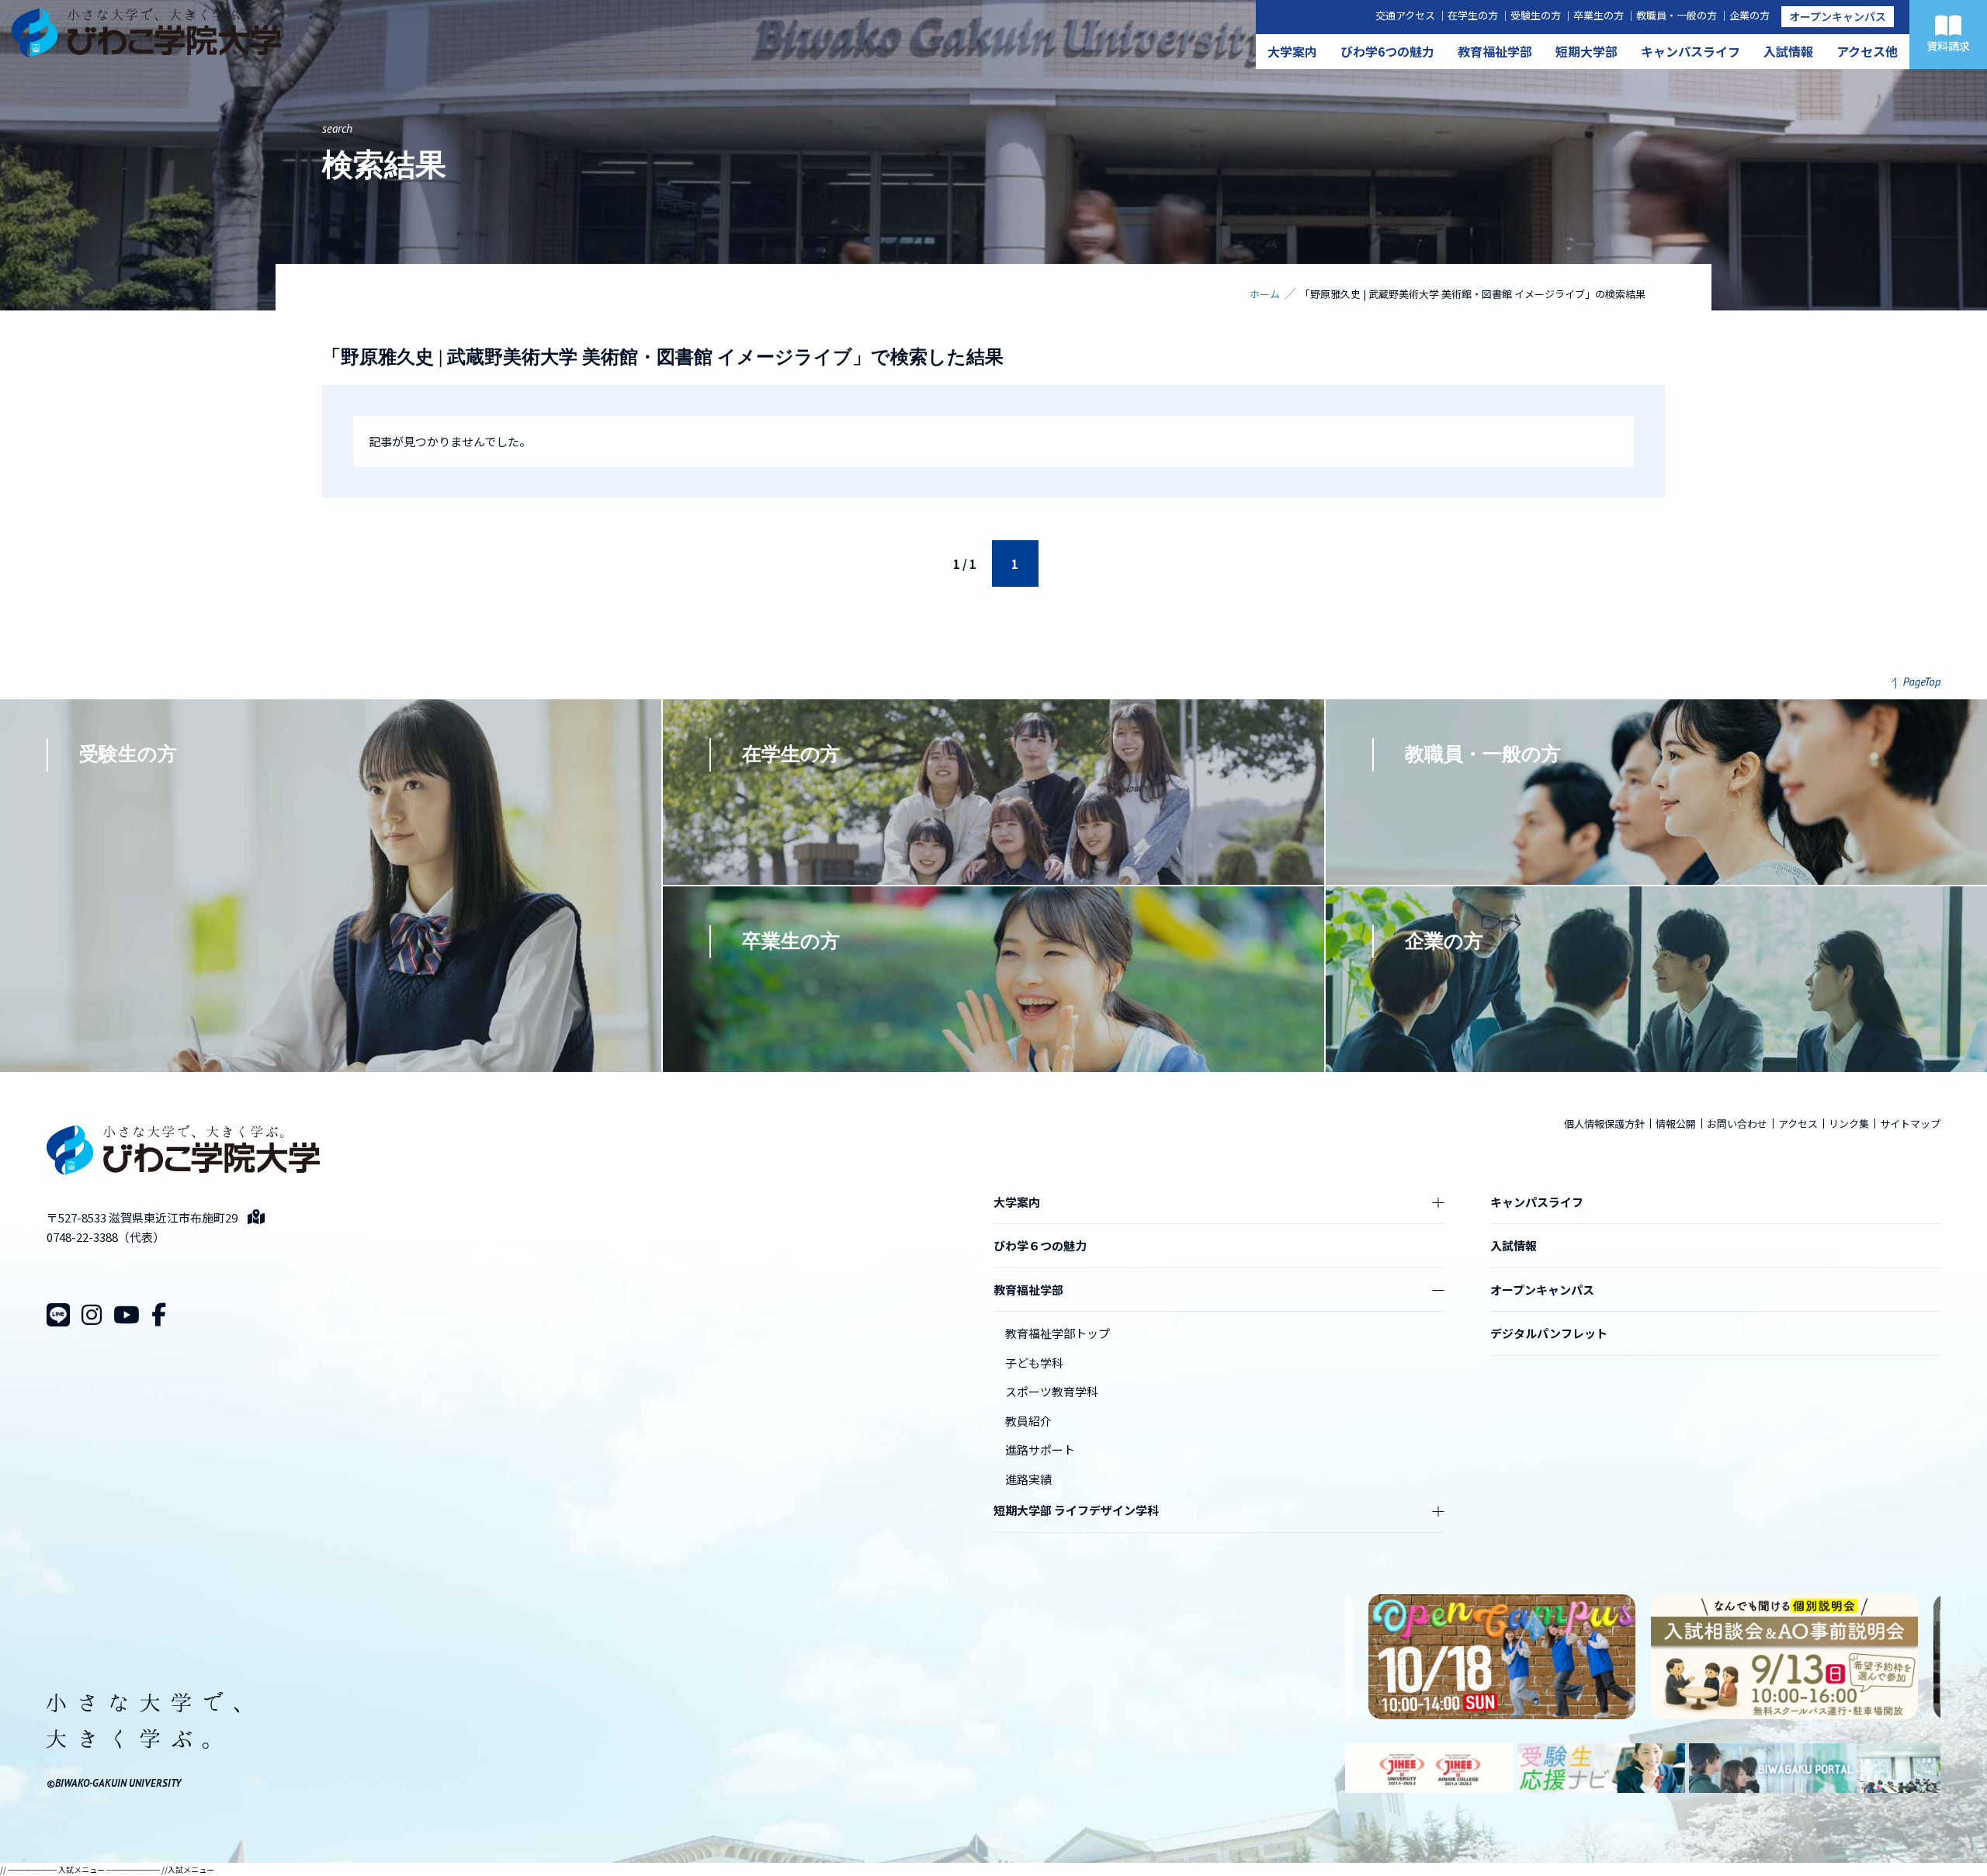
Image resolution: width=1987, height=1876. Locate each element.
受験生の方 (1536, 15)
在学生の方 (1473, 15)
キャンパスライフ (1691, 51)
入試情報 (1788, 51)
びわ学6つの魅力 (1387, 51)
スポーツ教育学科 (1052, 1391)
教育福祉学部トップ (1058, 1333)
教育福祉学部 (1495, 51)
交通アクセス (1405, 15)
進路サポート (1040, 1449)
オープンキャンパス (1838, 16)
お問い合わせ (1737, 1124)
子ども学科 (1034, 1363)
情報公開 (1676, 1124)
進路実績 (1028, 1479)
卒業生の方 (1599, 15)
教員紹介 (1028, 1421)
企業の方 (1749, 15)
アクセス (1798, 1124)
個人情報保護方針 (1604, 1124)
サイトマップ (1910, 1124)
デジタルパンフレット (1549, 1333)
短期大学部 (1586, 51)
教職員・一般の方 (1677, 15)
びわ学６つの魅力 (1040, 1245)
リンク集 (1849, 1124)
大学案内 (1292, 51)
